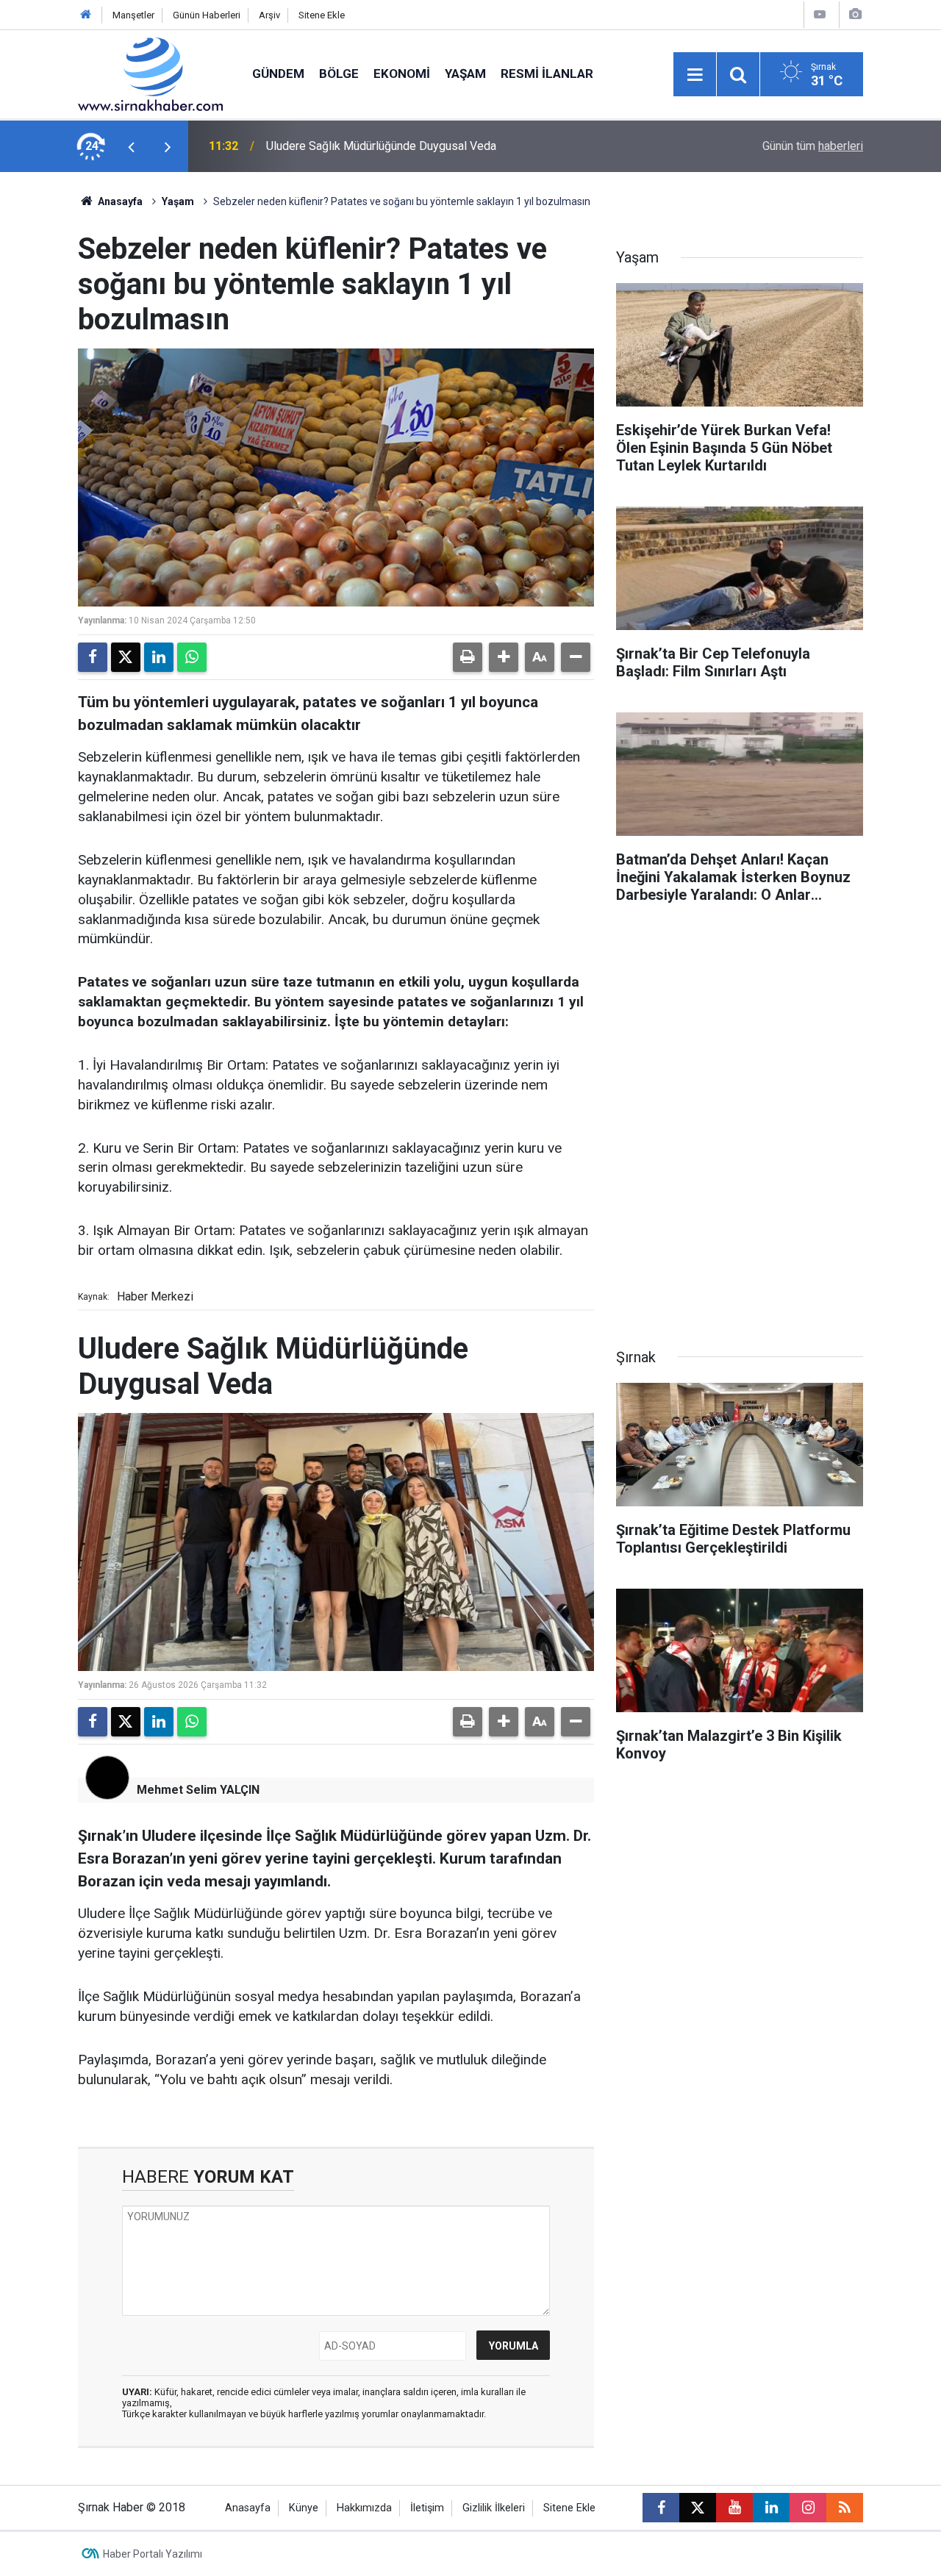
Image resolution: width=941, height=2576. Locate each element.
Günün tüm (813, 146)
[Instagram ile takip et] (808, 2508)
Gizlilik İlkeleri (494, 2508)
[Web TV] (820, 14)
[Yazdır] (468, 657)
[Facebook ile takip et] (661, 2508)
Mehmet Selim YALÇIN (198, 1790)
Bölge (339, 74)
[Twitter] (126, 657)
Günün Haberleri (207, 15)
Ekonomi (402, 74)
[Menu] (695, 75)
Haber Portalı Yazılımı (153, 2554)
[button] (504, 657)
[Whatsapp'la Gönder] (192, 657)
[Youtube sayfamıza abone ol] (734, 2508)
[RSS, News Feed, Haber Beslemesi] (845, 2508)
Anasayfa (119, 201)
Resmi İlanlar (547, 74)
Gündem (278, 74)
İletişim (427, 2508)
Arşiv (269, 15)
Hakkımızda (364, 2508)
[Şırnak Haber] (150, 73)
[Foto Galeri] (855, 14)
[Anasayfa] (86, 15)
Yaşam (465, 74)
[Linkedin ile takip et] (771, 2508)
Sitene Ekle (322, 15)
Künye (304, 2508)
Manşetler (133, 15)
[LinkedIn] (159, 657)
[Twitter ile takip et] (698, 2508)
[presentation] (131, 146)
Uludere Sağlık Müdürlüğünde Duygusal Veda (381, 146)
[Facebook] (93, 657)
